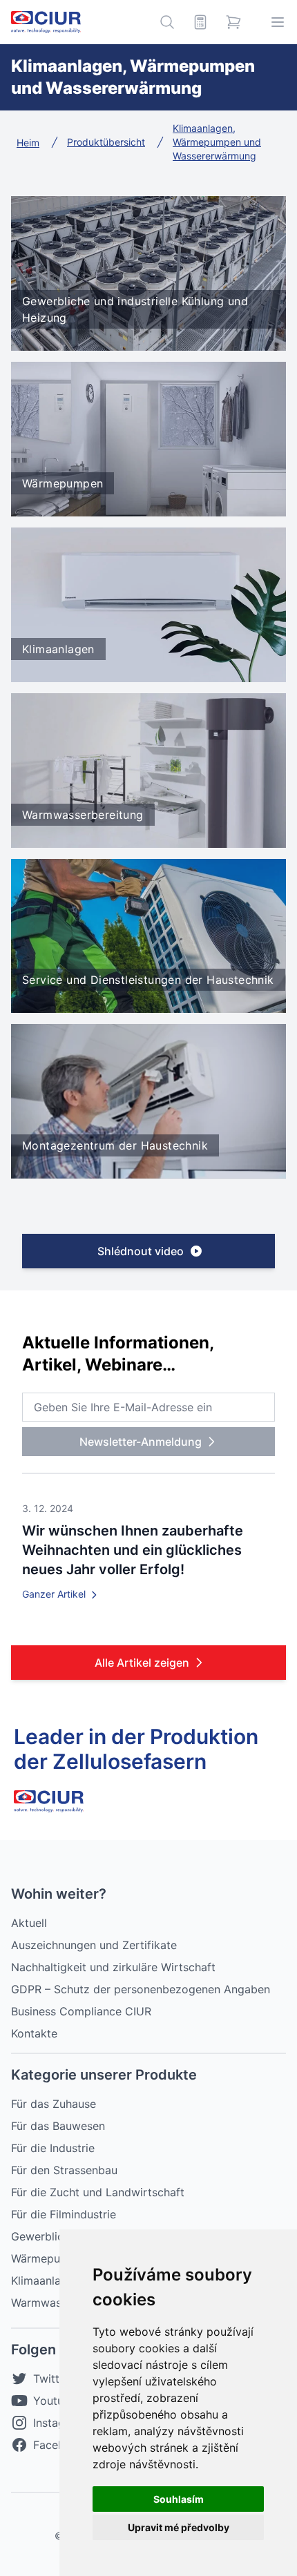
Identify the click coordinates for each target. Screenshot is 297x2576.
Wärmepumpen (50, 2258)
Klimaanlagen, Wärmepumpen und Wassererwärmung (217, 142)
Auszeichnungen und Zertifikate (94, 1945)
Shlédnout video (141, 1251)
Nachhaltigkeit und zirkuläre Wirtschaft (113, 1967)
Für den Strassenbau (64, 2170)
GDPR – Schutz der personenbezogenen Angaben (141, 1989)
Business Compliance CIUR (81, 2011)
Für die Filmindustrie (64, 2214)
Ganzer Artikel (55, 1594)
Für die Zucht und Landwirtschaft (98, 2192)
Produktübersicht (106, 142)
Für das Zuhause (54, 2104)
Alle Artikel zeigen (142, 1663)
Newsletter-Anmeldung (141, 1442)
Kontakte (34, 2033)
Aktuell (29, 1923)
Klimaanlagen (46, 2280)
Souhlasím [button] (179, 2499)
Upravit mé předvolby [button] (179, 2527)
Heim (28, 143)
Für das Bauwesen (58, 2126)
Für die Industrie (53, 2148)
